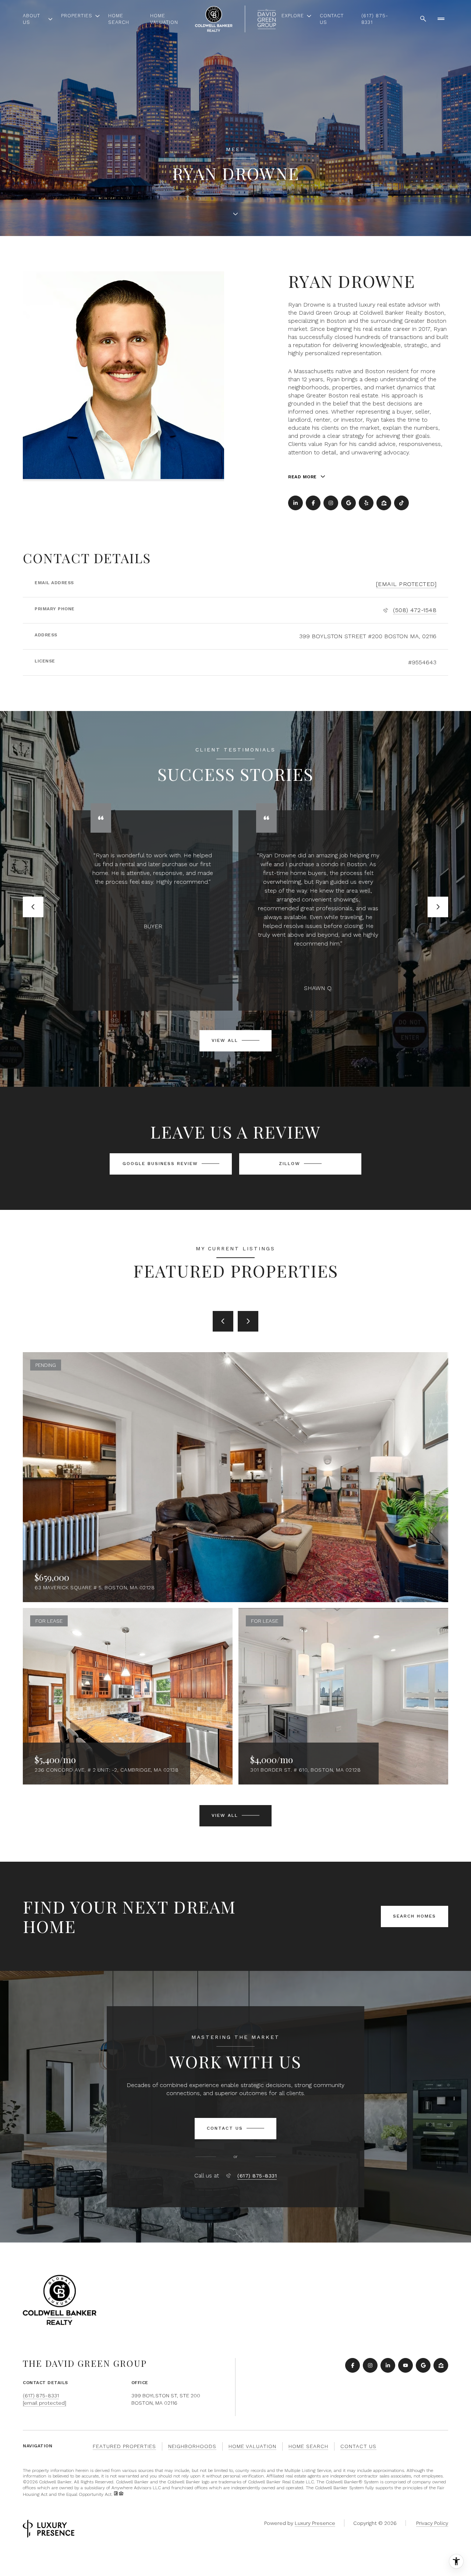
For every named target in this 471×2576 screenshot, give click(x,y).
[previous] (223, 1321)
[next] (248, 1321)
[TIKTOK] (401, 503)
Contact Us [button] (358, 2446)
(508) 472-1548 (415, 610)
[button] (235, 2129)
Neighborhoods (192, 2446)
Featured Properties (124, 2446)
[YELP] (366, 503)
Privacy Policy (432, 2523)
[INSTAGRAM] (331, 503)
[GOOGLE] (348, 503)
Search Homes (415, 1916)
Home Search (119, 19)
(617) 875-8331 (375, 19)
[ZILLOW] (384, 503)
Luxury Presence (315, 2523)
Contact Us (332, 19)
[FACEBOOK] (313, 503)
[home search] (423, 19)
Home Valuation (164, 19)
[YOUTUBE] (406, 2365)
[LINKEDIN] (295, 503)
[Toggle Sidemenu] (441, 19)
